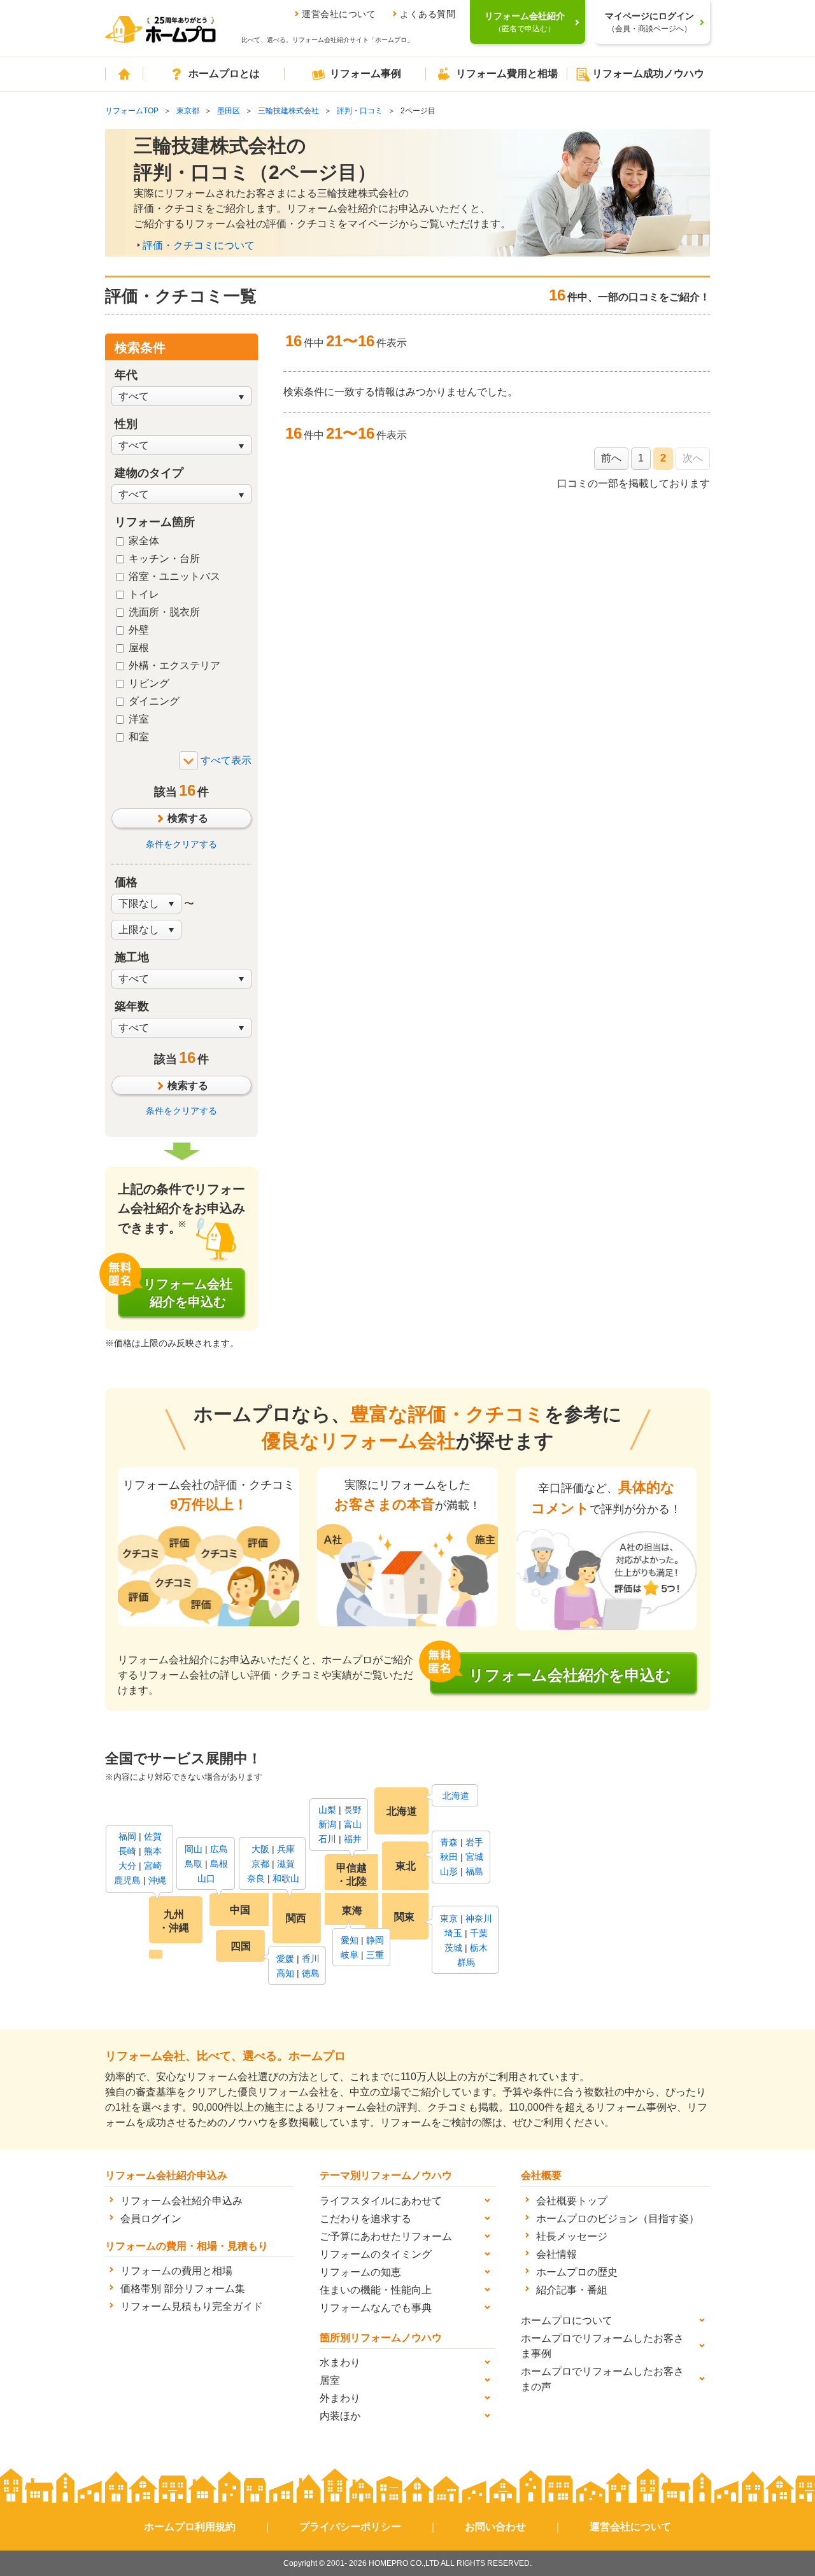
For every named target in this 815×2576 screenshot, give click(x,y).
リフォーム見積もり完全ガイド (192, 2306)
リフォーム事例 (365, 74)
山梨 (327, 1810)
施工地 (132, 957)
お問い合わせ (495, 2527)
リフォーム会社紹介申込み (181, 2201)
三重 (375, 1955)
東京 (449, 1918)
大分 (127, 1866)
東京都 (188, 111)
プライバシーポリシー (350, 2527)
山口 (206, 1878)
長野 (353, 1810)
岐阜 (350, 1955)
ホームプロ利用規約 (190, 2527)
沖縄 (157, 1880)
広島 (219, 1849)
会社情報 (556, 2254)
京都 (260, 1864)
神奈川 (479, 1918)
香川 (311, 1959)
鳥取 (194, 1864)
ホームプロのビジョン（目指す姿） (618, 2219)
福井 (353, 1839)
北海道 (456, 1796)
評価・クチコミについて (199, 245)
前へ (611, 458)
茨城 (453, 1948)
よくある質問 (428, 14)
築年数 (132, 1006)
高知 (285, 1973)
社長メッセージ (572, 2236)
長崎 (127, 1851)
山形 (449, 1871)
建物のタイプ (149, 473)
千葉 (479, 1933)
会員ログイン (151, 2219)
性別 (126, 424)
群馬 (466, 1962)
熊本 (153, 1851)
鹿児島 (127, 1880)
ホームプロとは (224, 74)
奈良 (256, 1878)
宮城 (474, 1857)
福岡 (127, 1836)
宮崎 (153, 1866)
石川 (327, 1839)
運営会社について (339, 14)
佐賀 (153, 1836)
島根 (219, 1864)
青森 (449, 1842)
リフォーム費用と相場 (507, 74)
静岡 (375, 1940)
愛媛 (285, 1959)
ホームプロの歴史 (577, 2272)
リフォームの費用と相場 (176, 2271)
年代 (126, 375)
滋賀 (286, 1864)
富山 (353, 1824)
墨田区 (229, 111)
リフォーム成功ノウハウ (648, 74)
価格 (126, 882)
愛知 (350, 1940)
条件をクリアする (181, 844)
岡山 (194, 1849)
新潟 (327, 1824)
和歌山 (286, 1878)
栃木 (479, 1948)
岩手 (474, 1842)
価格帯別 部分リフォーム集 (183, 2289)
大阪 (260, 1849)
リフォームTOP (132, 111)
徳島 (311, 1973)
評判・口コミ (360, 111)
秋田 (449, 1857)
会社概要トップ (572, 2201)
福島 (474, 1871)
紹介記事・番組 (572, 2290)
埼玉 (453, 1933)
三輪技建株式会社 (288, 111)
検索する (188, 818)
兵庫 (286, 1849)
